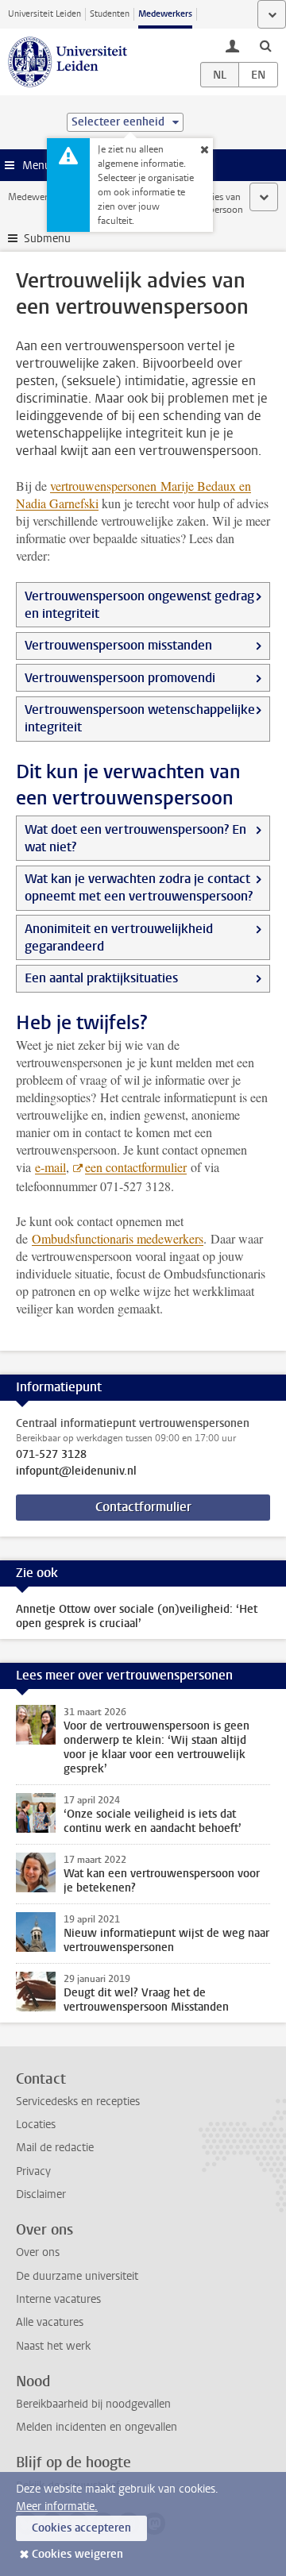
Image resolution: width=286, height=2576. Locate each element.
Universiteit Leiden (44, 14)
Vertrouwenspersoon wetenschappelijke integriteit (140, 718)
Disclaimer (41, 2194)
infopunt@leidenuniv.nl (76, 1471)
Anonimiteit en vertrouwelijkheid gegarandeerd (119, 937)
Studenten (110, 14)
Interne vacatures (58, 2299)
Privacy (33, 2171)
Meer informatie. (57, 2507)
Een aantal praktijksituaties (101, 978)
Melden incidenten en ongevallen (97, 2427)
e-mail (50, 1167)
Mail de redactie (55, 2148)
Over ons (38, 2252)
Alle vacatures (50, 2322)
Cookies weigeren (77, 2554)
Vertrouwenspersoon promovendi (120, 678)
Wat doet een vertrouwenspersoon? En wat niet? (135, 838)
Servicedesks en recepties (78, 2102)
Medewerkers (165, 14)
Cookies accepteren (81, 2528)
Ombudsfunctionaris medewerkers (118, 1238)
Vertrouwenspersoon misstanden (118, 645)
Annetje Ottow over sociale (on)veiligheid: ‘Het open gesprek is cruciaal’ (137, 1616)
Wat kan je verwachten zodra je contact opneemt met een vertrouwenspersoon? (139, 887)
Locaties (36, 2125)
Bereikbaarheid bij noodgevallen (93, 2404)
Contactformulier (143, 1507)
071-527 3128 (51, 1455)
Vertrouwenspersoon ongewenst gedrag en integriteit (139, 605)
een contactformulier (136, 1167)
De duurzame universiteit (77, 2276)
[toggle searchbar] (265, 45)
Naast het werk (53, 2346)
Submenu (47, 239)
